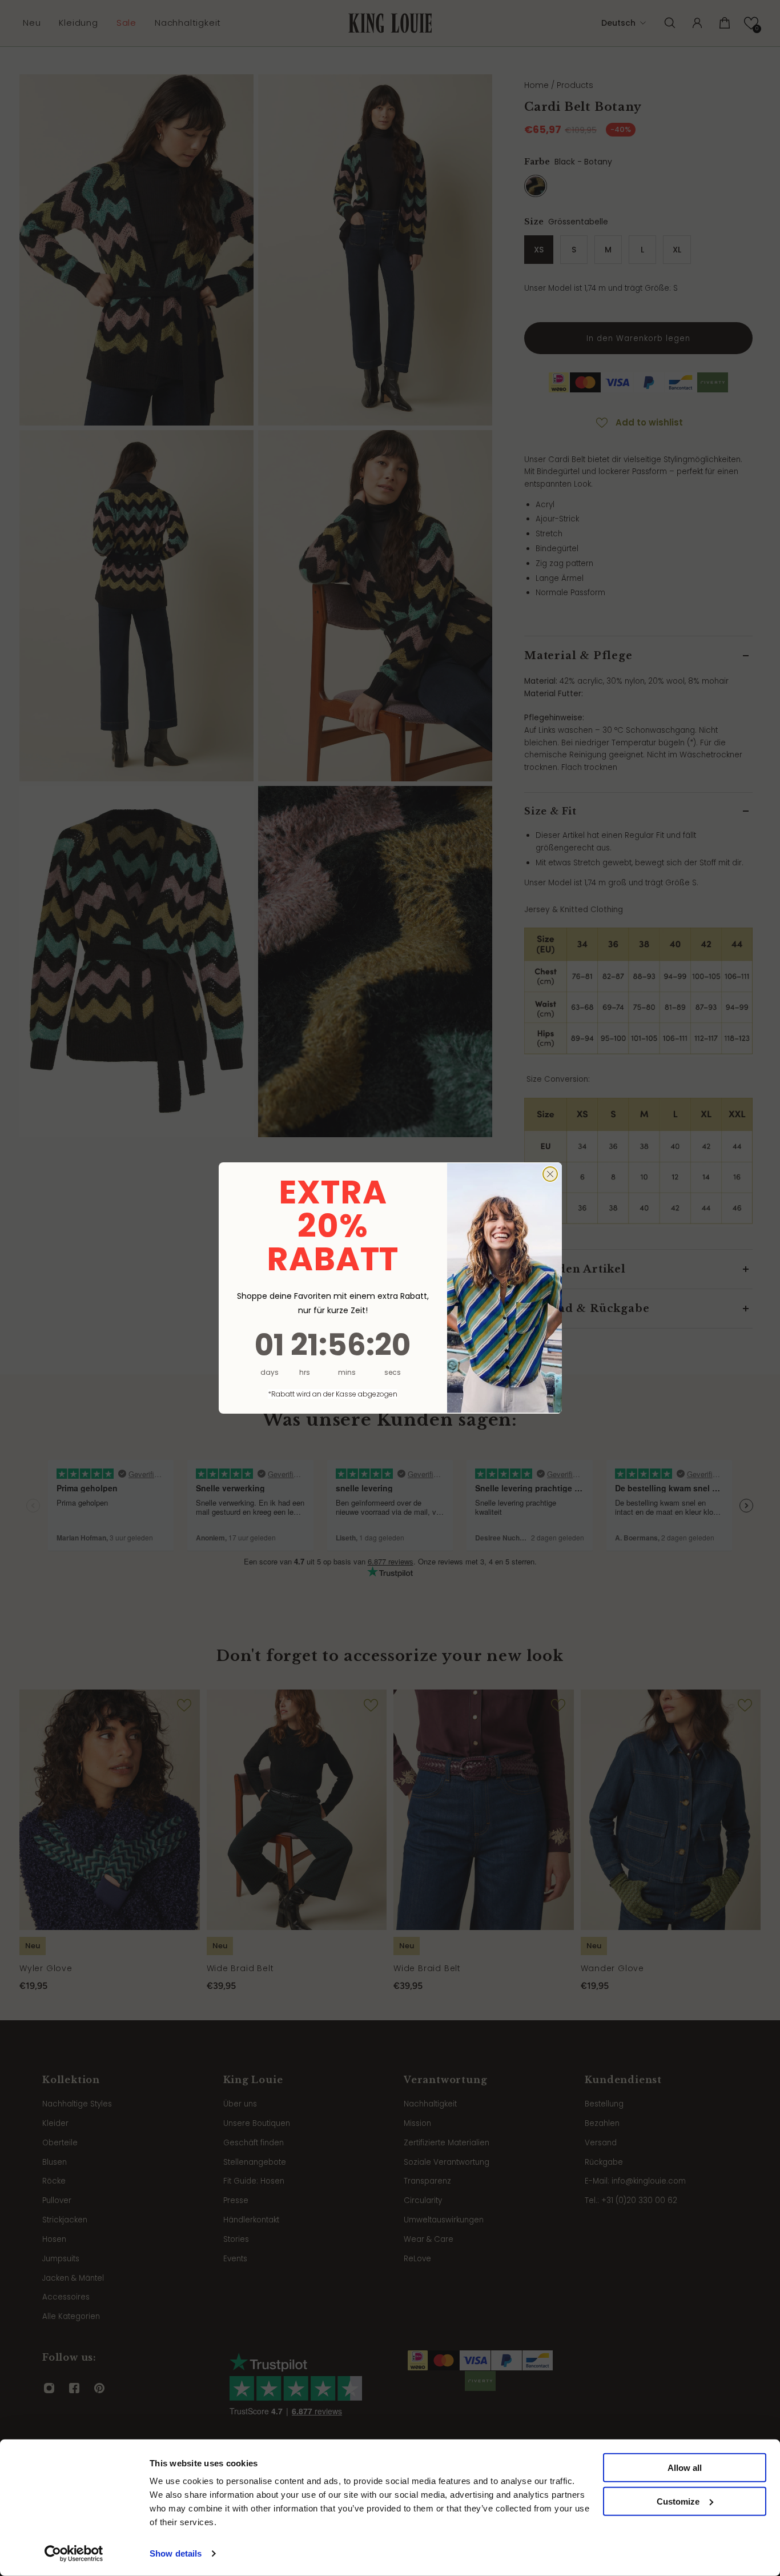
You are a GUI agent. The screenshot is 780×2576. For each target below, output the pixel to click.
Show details (176, 2553)
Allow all (685, 2468)
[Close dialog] (550, 1174)
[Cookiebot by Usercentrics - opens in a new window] (74, 2554)
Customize (678, 2501)
